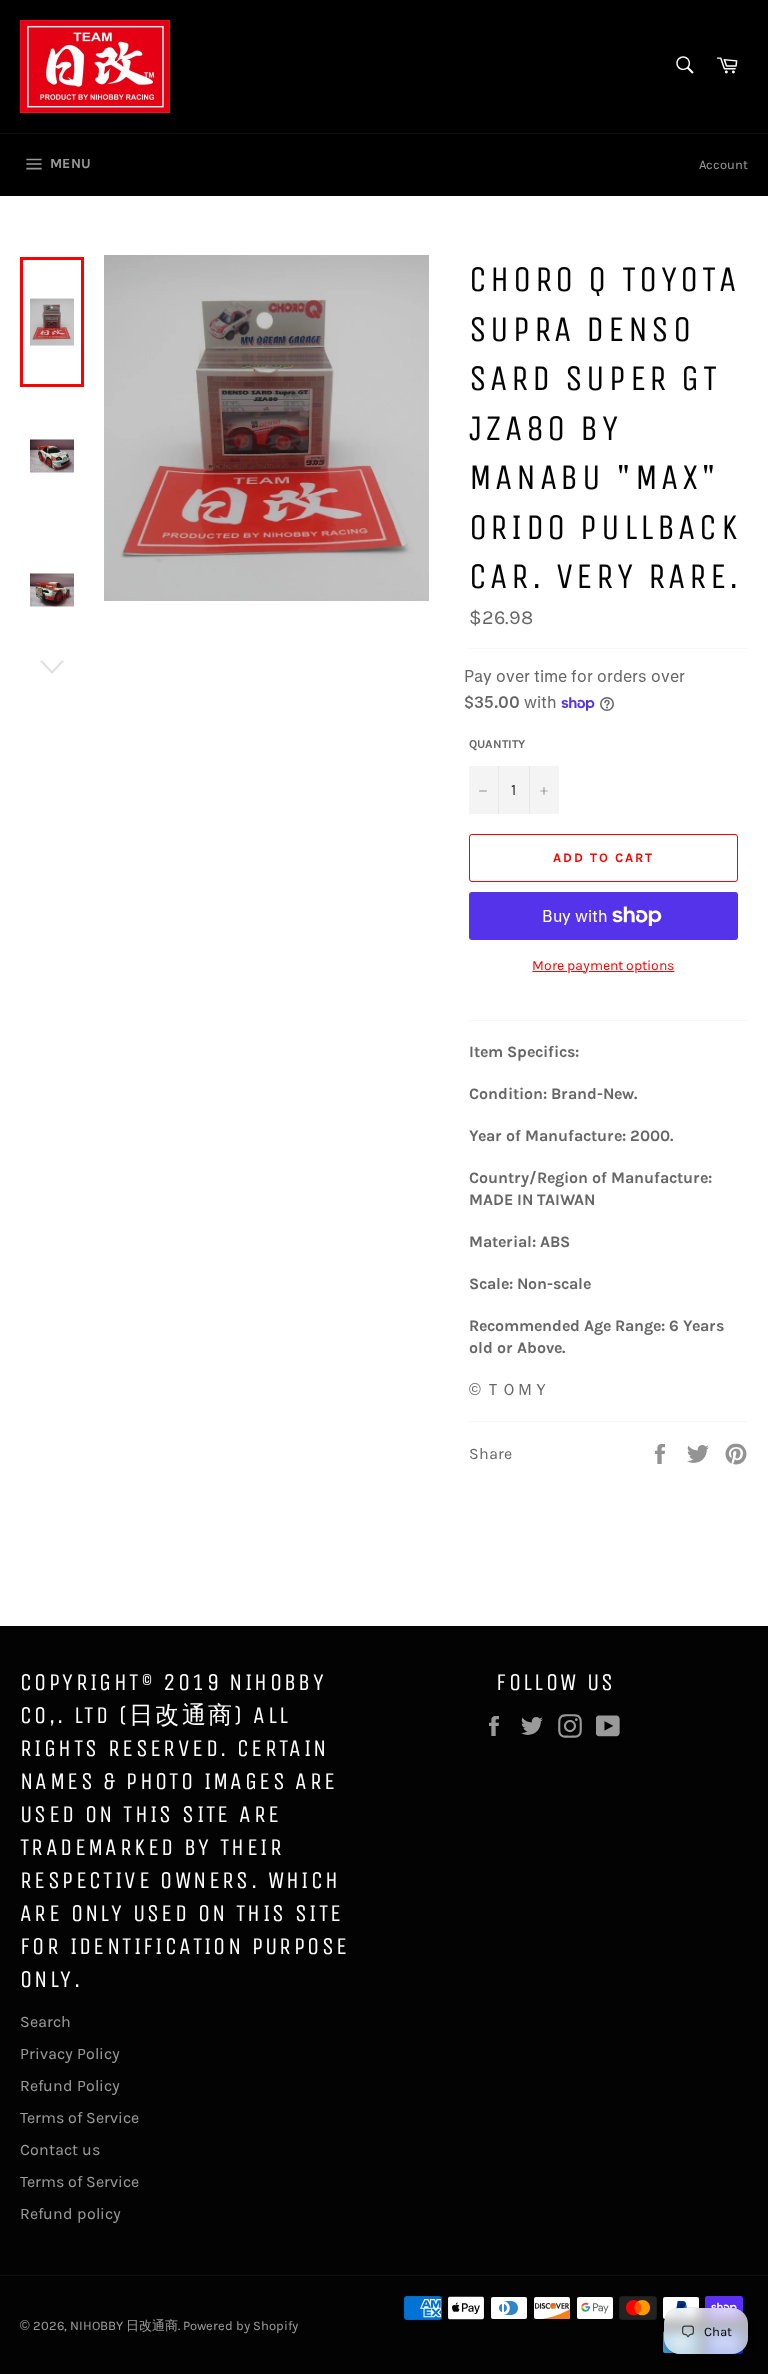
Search (45, 2021)
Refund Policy (70, 2085)
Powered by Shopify (240, 2325)
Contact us (60, 2149)
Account (723, 164)
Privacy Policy (70, 2053)
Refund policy (70, 2213)
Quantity (497, 744)
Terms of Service (79, 2117)
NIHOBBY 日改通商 (124, 2325)
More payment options (603, 965)
